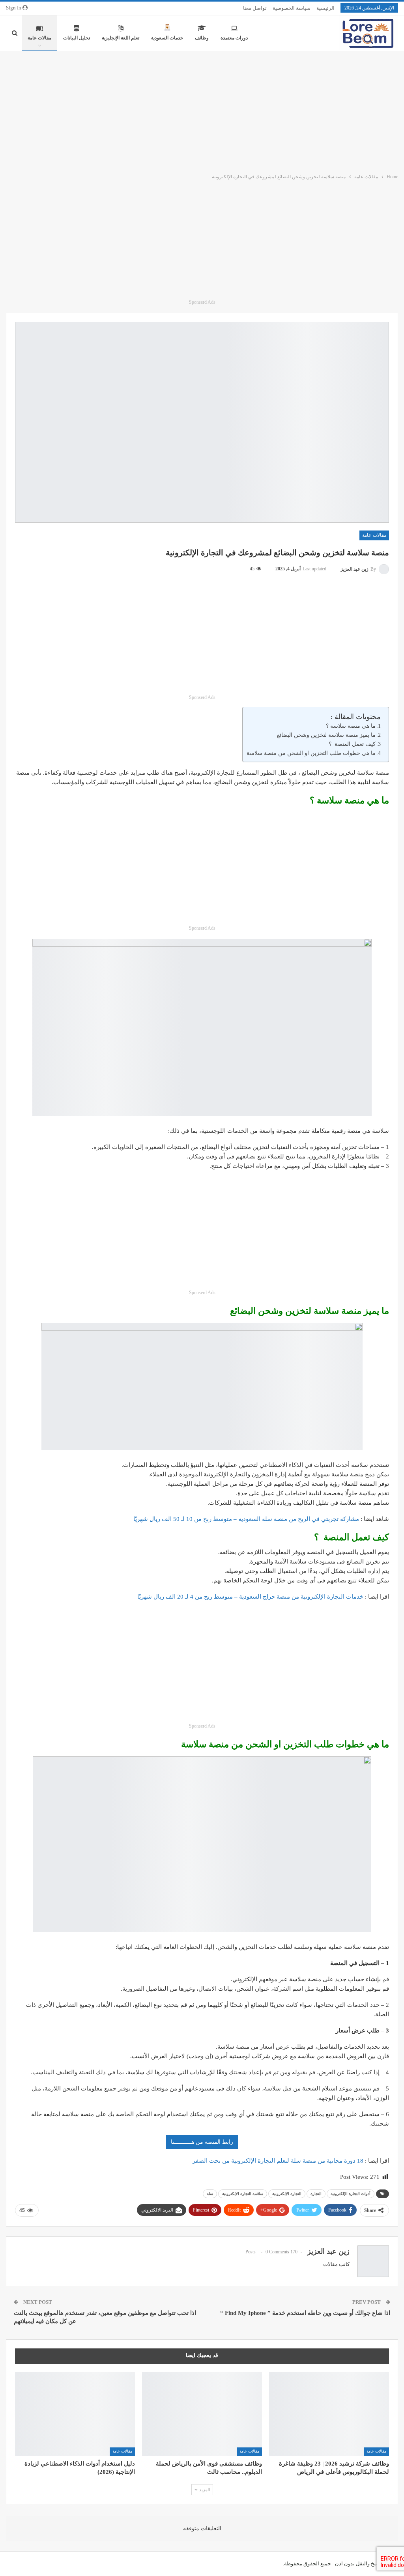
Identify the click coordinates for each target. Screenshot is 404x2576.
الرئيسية (325, 8)
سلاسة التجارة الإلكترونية (243, 2194)
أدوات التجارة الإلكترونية (351, 2194)
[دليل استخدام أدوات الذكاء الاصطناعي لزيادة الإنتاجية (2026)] (75, 2414)
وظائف (202, 38)
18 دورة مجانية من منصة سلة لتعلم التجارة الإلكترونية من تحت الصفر (279, 2161)
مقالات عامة (39, 38)
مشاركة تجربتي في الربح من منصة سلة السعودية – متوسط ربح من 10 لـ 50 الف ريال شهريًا (246, 1519)
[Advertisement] (202, 110)
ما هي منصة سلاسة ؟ (351, 726)
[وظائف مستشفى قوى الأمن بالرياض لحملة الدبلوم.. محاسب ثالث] (202, 2414)
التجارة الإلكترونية (287, 2194)
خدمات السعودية (167, 38)
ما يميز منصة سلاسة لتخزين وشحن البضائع (326, 735)
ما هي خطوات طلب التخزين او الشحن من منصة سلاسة (311, 753)
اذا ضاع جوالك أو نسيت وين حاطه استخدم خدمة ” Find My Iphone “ (305, 2313)
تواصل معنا (255, 8)
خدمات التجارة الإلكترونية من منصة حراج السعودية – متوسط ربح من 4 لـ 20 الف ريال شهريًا (250, 1597)
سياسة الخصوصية (292, 8)
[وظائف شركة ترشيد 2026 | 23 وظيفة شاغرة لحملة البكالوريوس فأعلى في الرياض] (329, 2414)
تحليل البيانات (77, 38)
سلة (210, 2194)
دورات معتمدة (234, 38)
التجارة (316, 2194)
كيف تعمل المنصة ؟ (352, 744)
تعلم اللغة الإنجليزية (121, 38)
